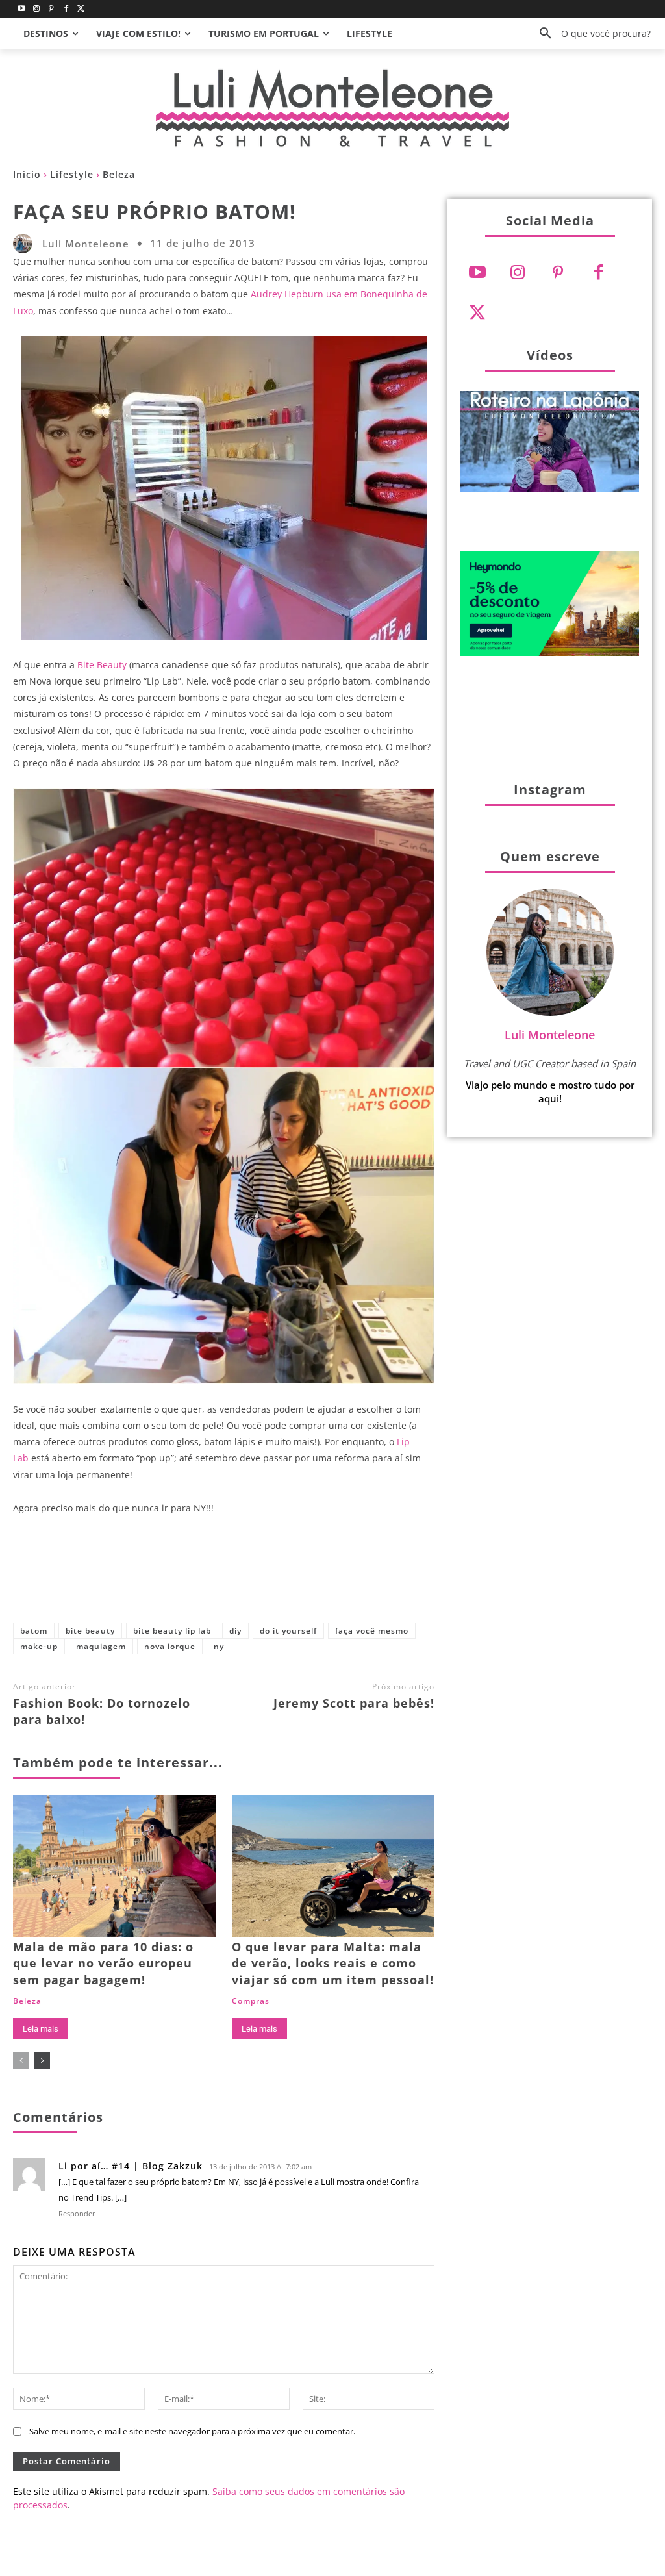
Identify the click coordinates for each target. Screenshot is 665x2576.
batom (34, 1631)
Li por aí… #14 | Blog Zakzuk (131, 2166)
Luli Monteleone (86, 244)
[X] (218, 1576)
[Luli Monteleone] (26, 244)
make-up (39, 1646)
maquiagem (101, 1646)
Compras (251, 2001)
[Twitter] (81, 9)
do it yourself (288, 1631)
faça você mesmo (372, 1631)
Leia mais (41, 2029)
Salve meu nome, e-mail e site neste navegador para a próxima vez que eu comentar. (192, 2431)
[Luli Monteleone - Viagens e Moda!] (332, 108)
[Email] (346, 1576)
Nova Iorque (170, 1646)
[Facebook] (66, 9)
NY (219, 1646)
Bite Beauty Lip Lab (172, 1631)
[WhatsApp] (303, 1576)
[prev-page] (21, 2061)
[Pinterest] (52, 9)
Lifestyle (72, 174)
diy (235, 1631)
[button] (590, 34)
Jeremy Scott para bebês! (354, 1703)
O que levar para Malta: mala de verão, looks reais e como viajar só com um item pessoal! (333, 1963)
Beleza (119, 174)
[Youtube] (22, 9)
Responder (77, 2213)
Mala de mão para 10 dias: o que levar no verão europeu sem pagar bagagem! (103, 1963)
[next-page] (42, 2061)
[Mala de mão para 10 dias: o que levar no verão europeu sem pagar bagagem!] (115, 1866)
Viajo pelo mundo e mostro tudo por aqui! (550, 1092)
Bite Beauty (102, 665)
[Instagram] (37, 9)
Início (27, 174)
